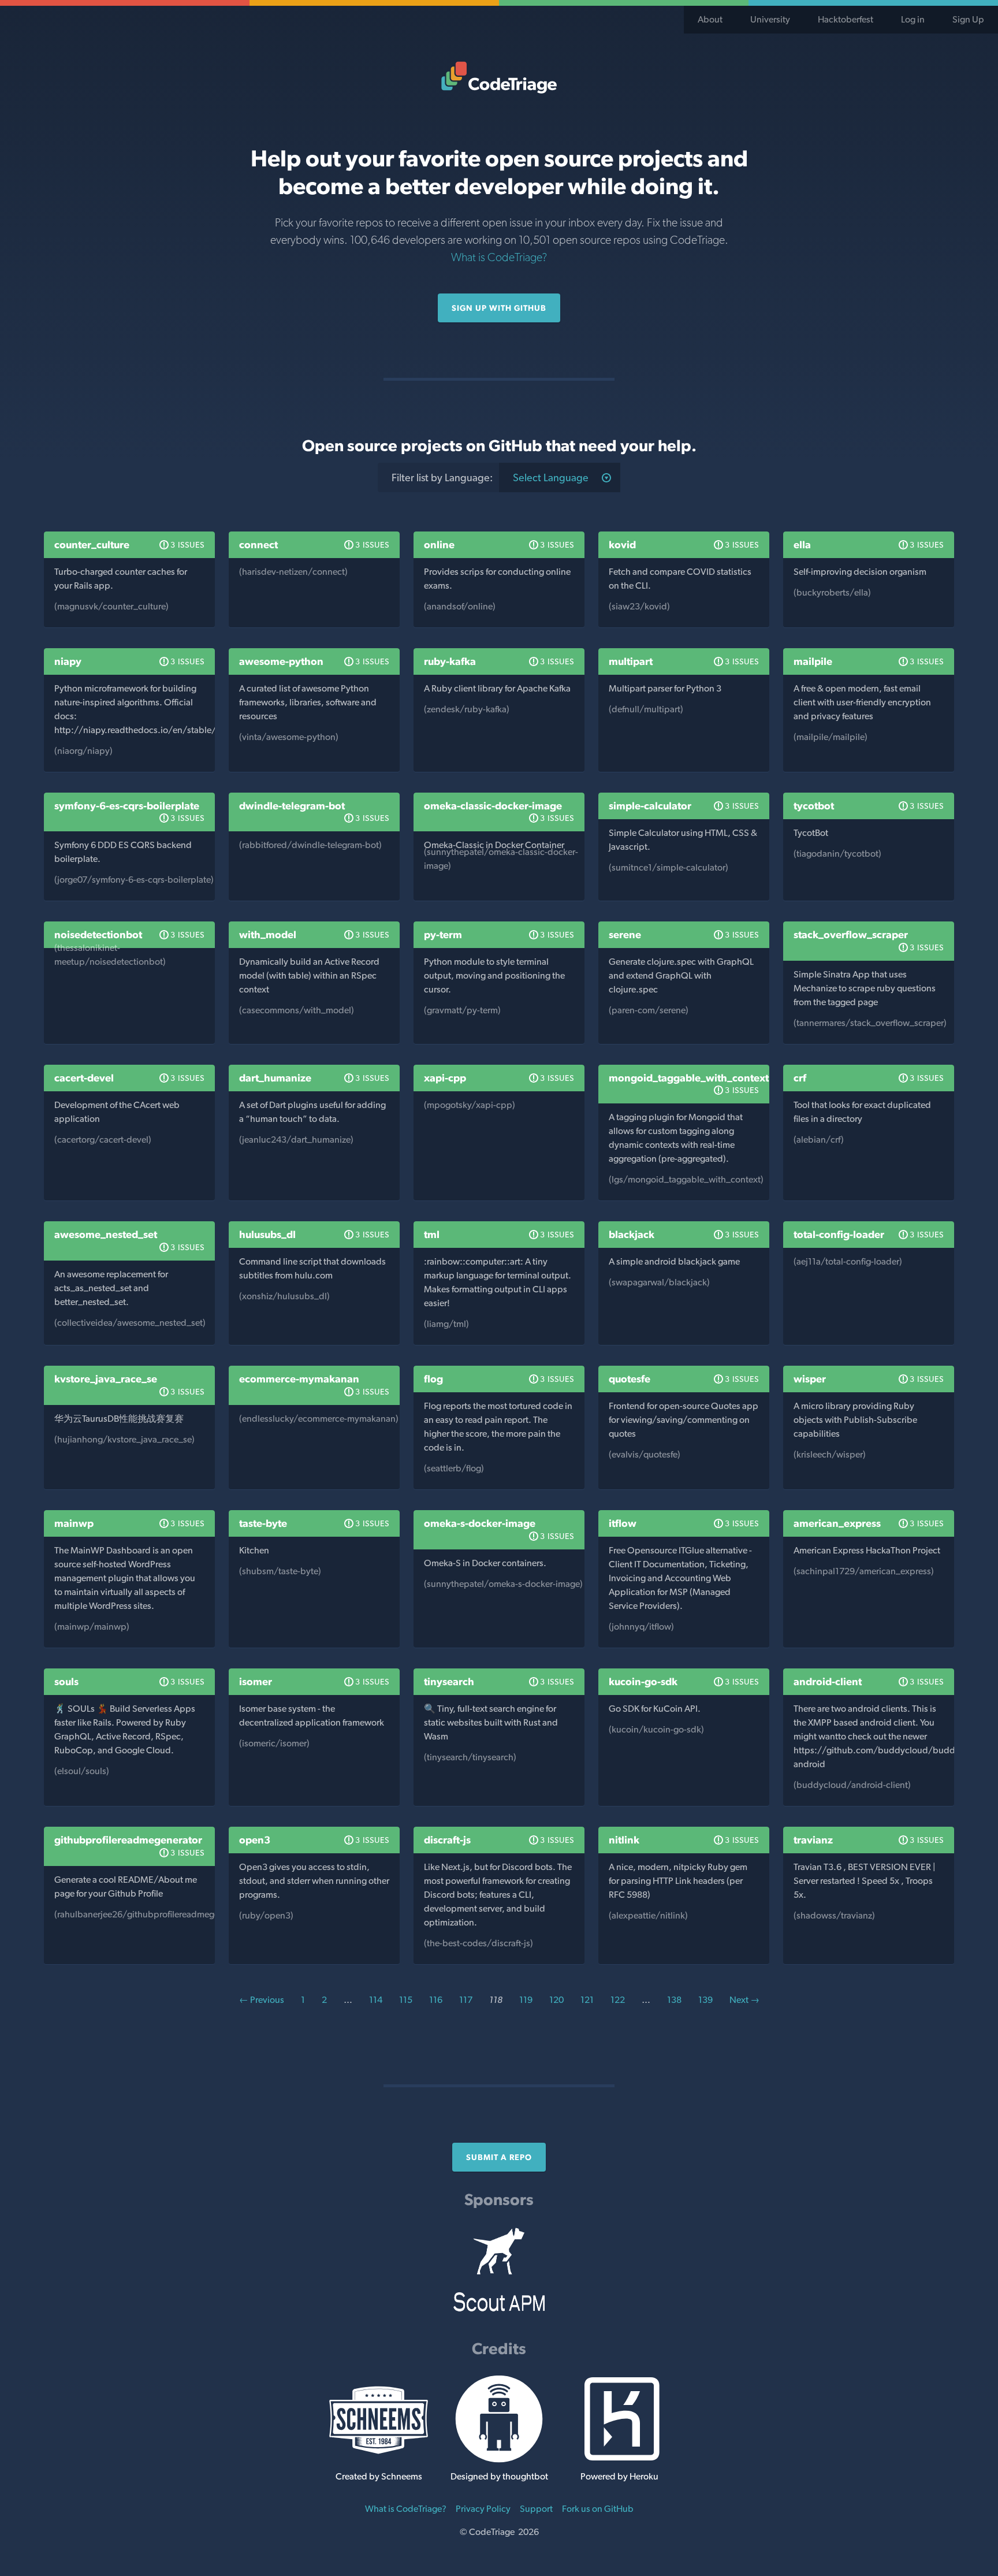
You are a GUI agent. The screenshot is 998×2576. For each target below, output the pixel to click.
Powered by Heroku (619, 2476)
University (770, 19)
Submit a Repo (499, 2157)
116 (436, 2000)
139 (705, 2000)
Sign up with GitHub (499, 308)
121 (587, 2000)
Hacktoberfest (846, 19)
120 (556, 2000)
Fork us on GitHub (598, 2509)
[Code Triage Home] (499, 77)
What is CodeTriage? (499, 257)
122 (618, 2000)
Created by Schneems (379, 2476)
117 (466, 2000)
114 (376, 2000)
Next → (744, 2000)
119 (526, 2000)
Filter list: (442, 477)
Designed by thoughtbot (499, 2476)
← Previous (262, 2000)
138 (674, 2000)
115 (406, 2000)
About (710, 19)
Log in (913, 19)
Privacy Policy (483, 2509)
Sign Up (968, 19)
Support (536, 2509)
